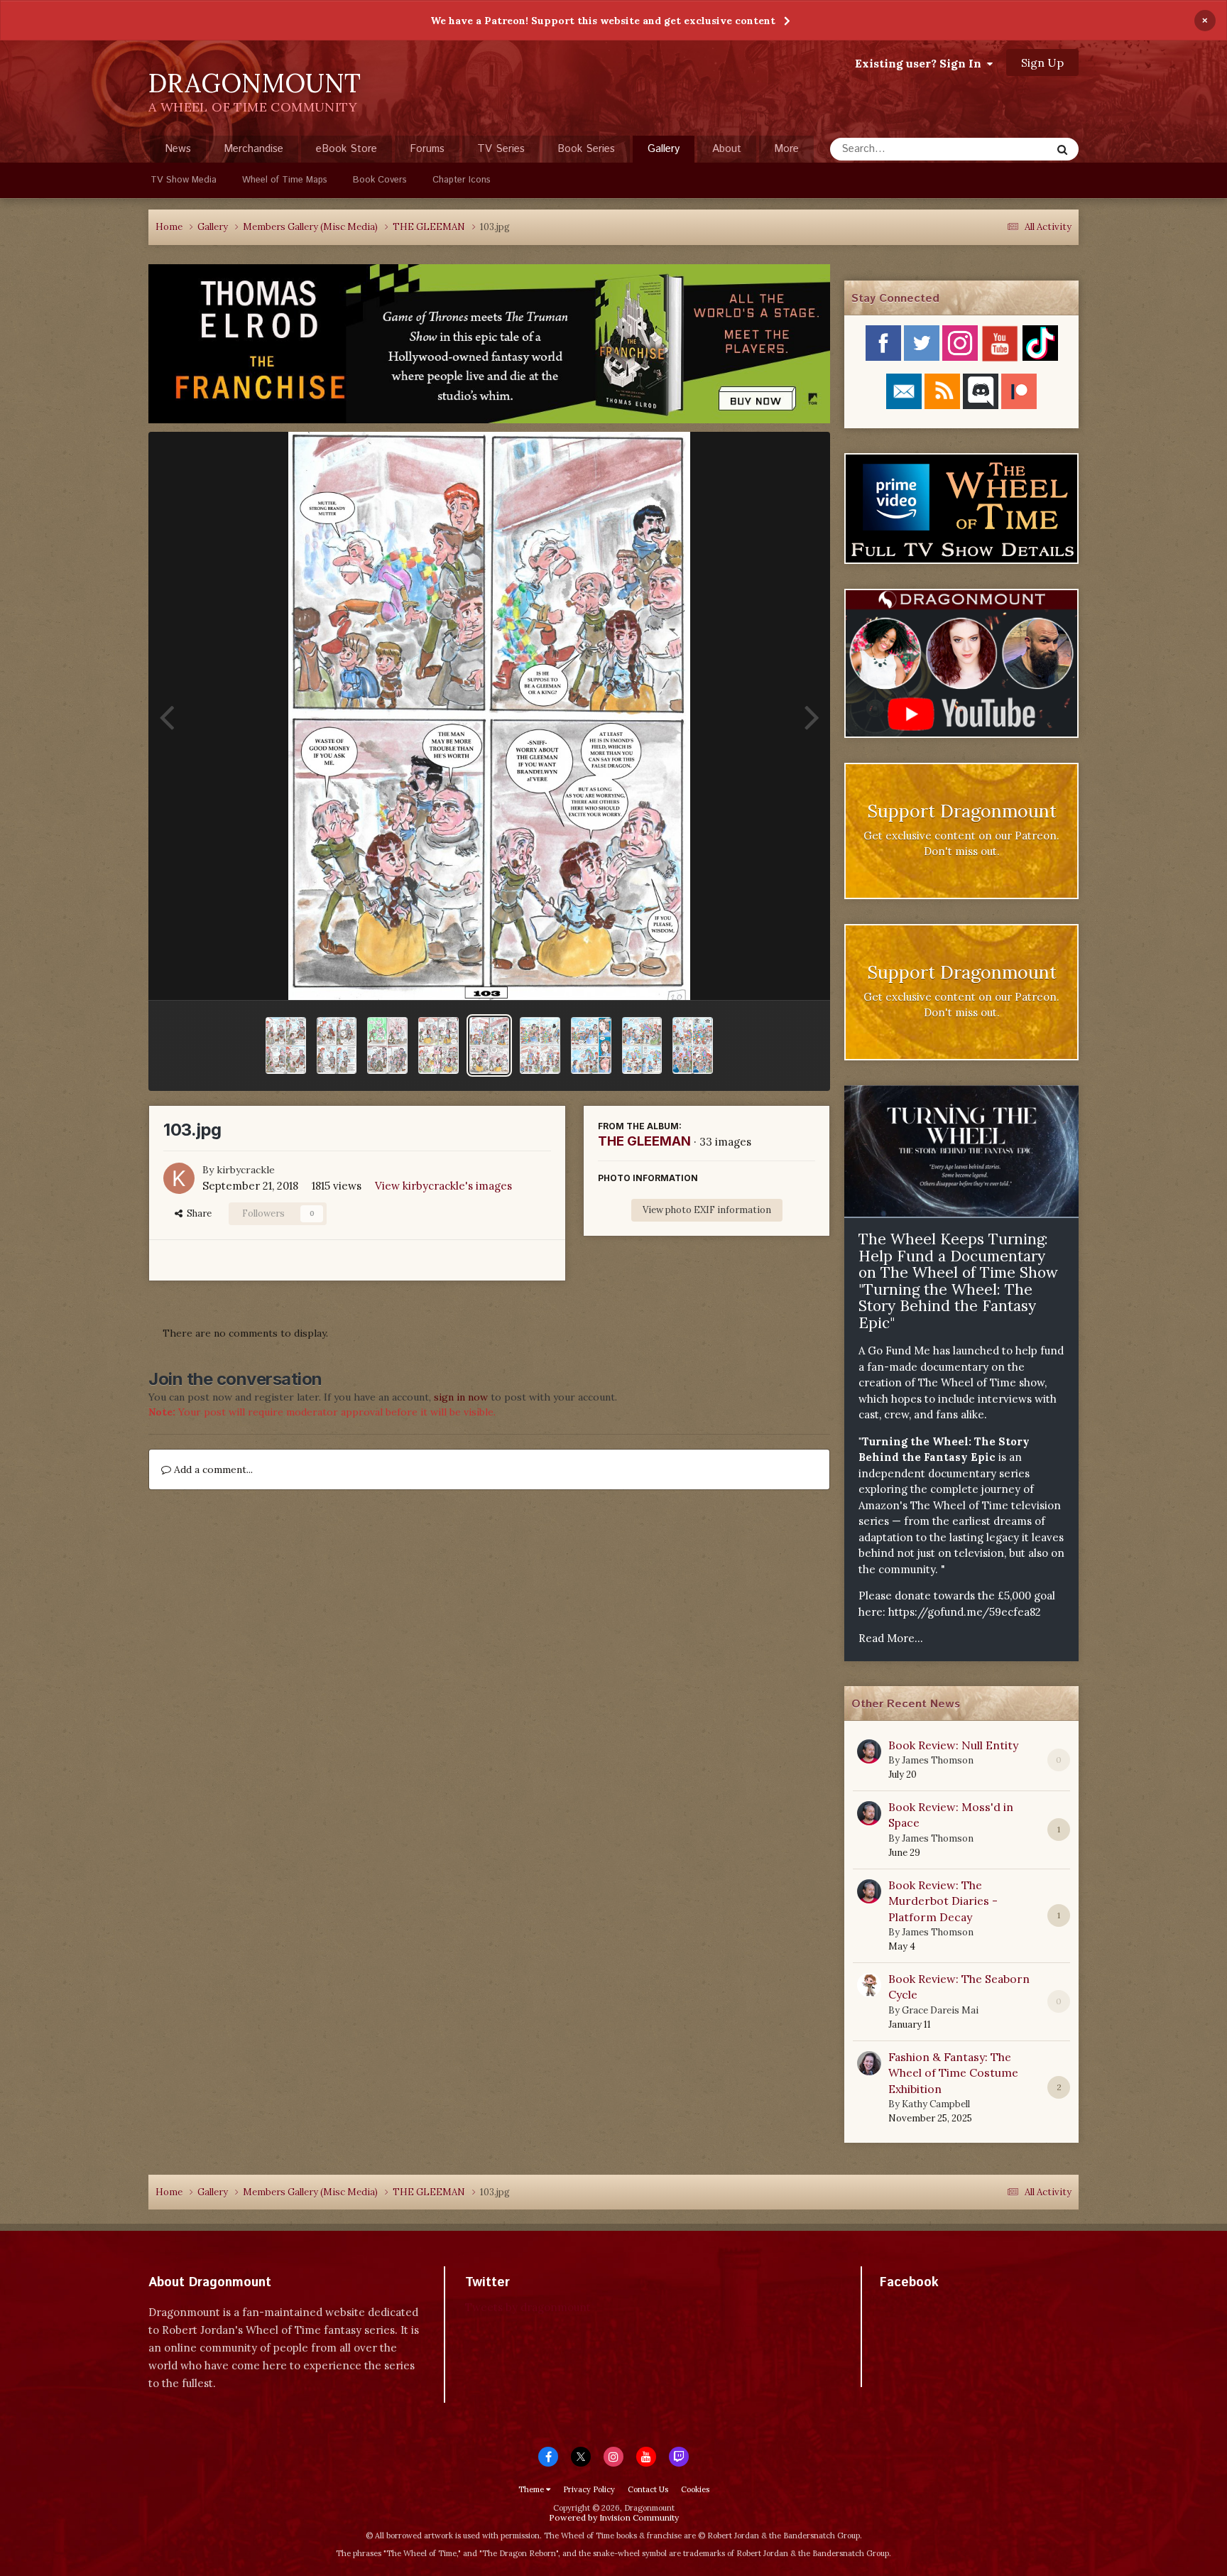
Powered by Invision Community (614, 2517)
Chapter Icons (462, 180)
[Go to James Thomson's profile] (869, 1751)
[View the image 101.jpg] (591, 1045)
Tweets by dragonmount (528, 2307)
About (727, 149)
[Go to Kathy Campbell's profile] (869, 2063)
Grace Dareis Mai (940, 2010)
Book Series (586, 149)
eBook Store (347, 149)
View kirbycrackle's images (443, 1186)
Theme (532, 2489)
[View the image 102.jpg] (540, 1045)
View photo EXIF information (707, 1210)
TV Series (501, 149)
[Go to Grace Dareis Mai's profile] (869, 1985)
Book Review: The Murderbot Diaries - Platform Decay (943, 1901)
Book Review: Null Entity (953, 1745)
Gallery (664, 149)
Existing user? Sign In (921, 63)
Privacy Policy (589, 2489)
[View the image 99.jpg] (693, 1045)
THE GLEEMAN (644, 1141)
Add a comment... (212, 1469)
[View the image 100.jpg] (642, 1045)
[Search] (1062, 149)
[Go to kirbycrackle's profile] (179, 1178)
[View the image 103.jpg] (490, 1045)
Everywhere (1005, 149)
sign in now (461, 1397)
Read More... (891, 1638)
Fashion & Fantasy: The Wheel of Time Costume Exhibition (953, 2073)
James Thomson (938, 1760)
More (786, 149)
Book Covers (380, 180)
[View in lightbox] (489, 716)
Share (197, 1213)
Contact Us (648, 2489)
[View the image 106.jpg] (337, 1045)
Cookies (695, 2489)
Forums (427, 149)
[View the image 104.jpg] (438, 1045)
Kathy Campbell (936, 2104)
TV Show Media (184, 180)
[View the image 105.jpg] (387, 1045)
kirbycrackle (246, 1170)
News (178, 149)
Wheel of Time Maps (285, 180)
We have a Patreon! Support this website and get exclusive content (603, 21)
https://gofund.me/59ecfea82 (965, 1612)
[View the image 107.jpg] (286, 1045)
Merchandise (253, 149)
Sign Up (1042, 63)
